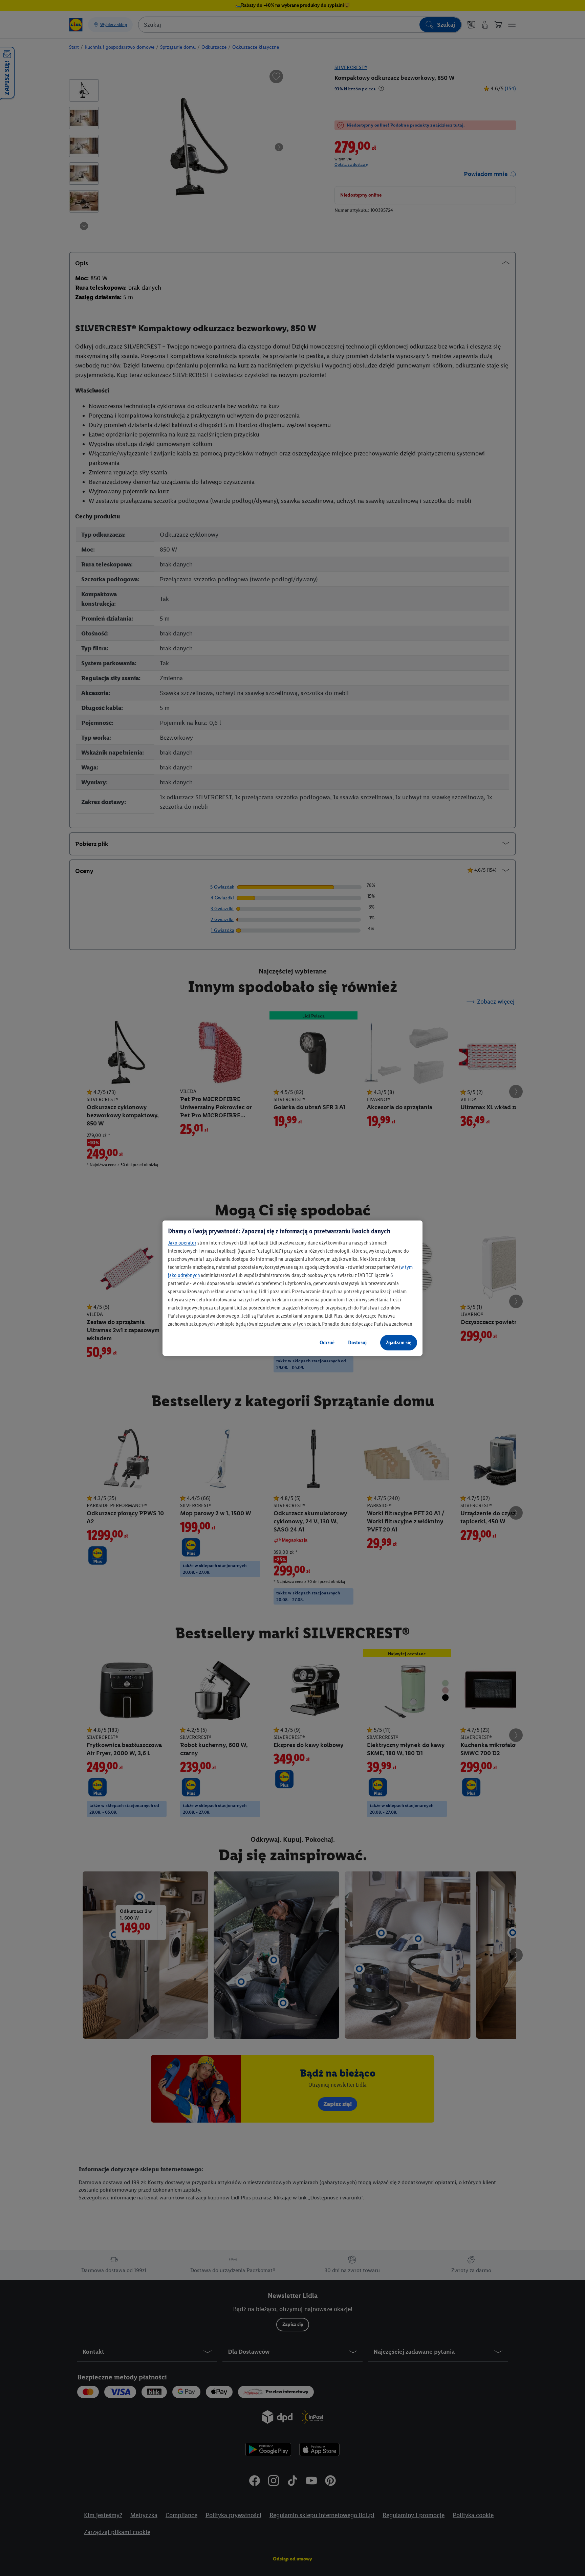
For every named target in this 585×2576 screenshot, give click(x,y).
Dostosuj (357, 1342)
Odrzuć (327, 1342)
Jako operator (182, 1243)
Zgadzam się (399, 1342)
